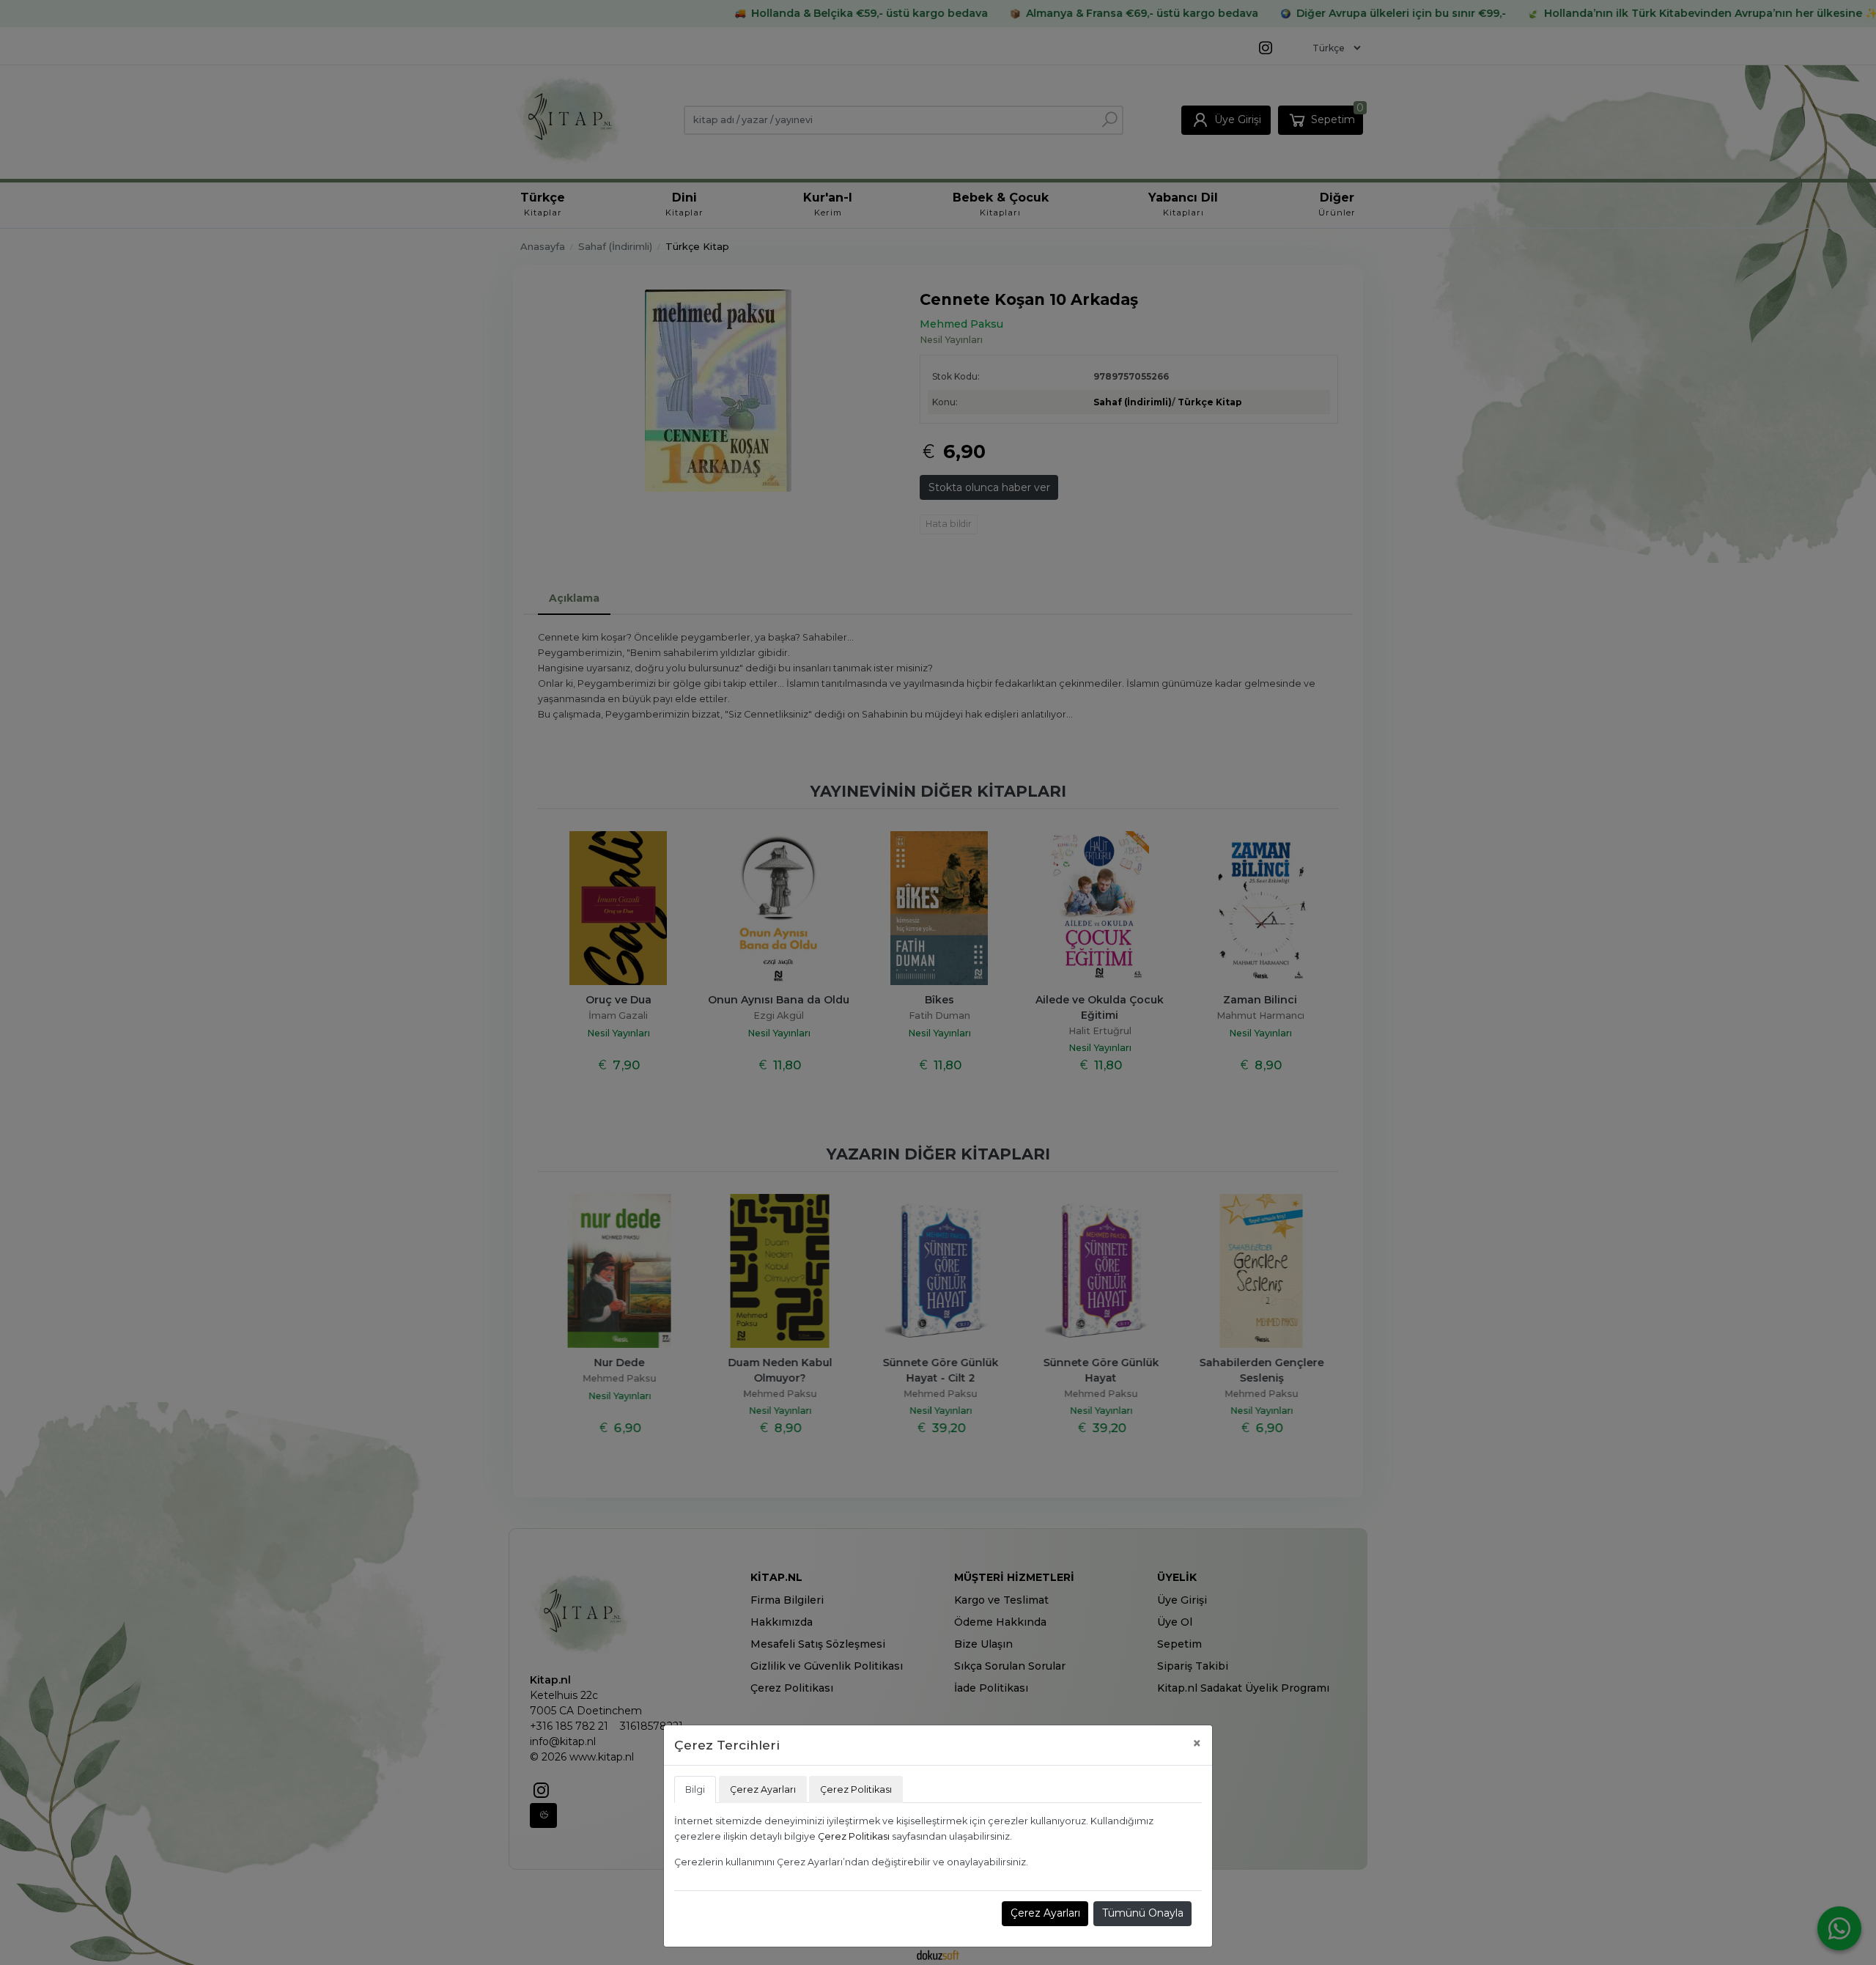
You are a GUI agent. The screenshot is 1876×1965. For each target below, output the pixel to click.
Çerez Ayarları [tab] (763, 1789)
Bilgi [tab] (695, 1789)
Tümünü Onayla (1143, 1913)
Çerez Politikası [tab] (856, 1789)
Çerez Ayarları (1045, 1913)
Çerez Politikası (854, 1836)
